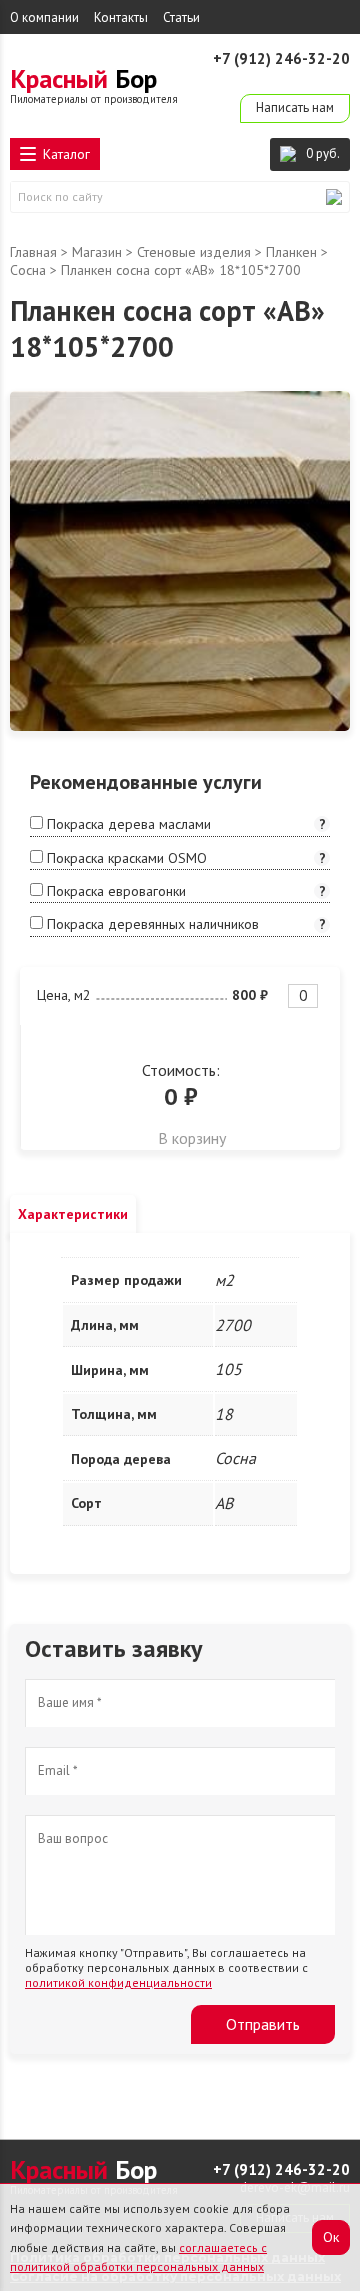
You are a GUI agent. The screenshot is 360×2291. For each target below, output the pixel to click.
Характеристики (73, 1214)
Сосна (28, 270)
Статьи (181, 17)
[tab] (73, 1214)
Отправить (263, 2024)
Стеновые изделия (194, 252)
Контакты (121, 17)
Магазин (97, 252)
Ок (331, 2237)
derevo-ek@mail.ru (295, 78)
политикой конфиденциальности (118, 1982)
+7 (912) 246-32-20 (281, 58)
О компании (44, 17)
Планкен (291, 252)
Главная (33, 252)
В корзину (192, 1138)
